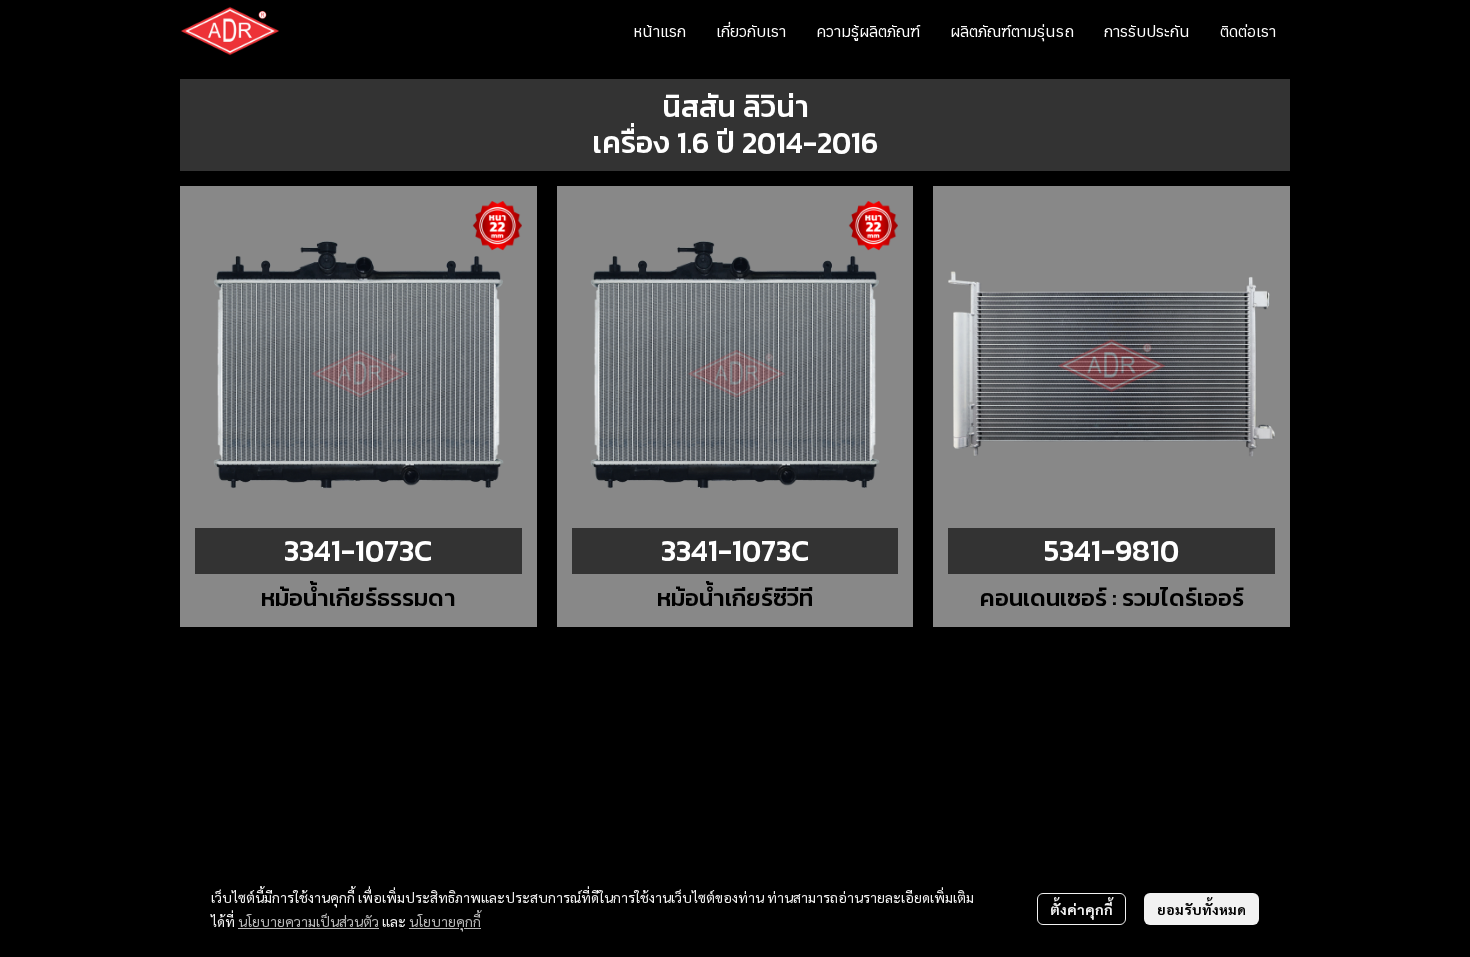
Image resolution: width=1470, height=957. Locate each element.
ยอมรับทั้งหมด (1201, 909)
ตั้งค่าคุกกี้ (1081, 909)
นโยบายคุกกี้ (445, 921)
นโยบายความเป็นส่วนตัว (308, 921)
